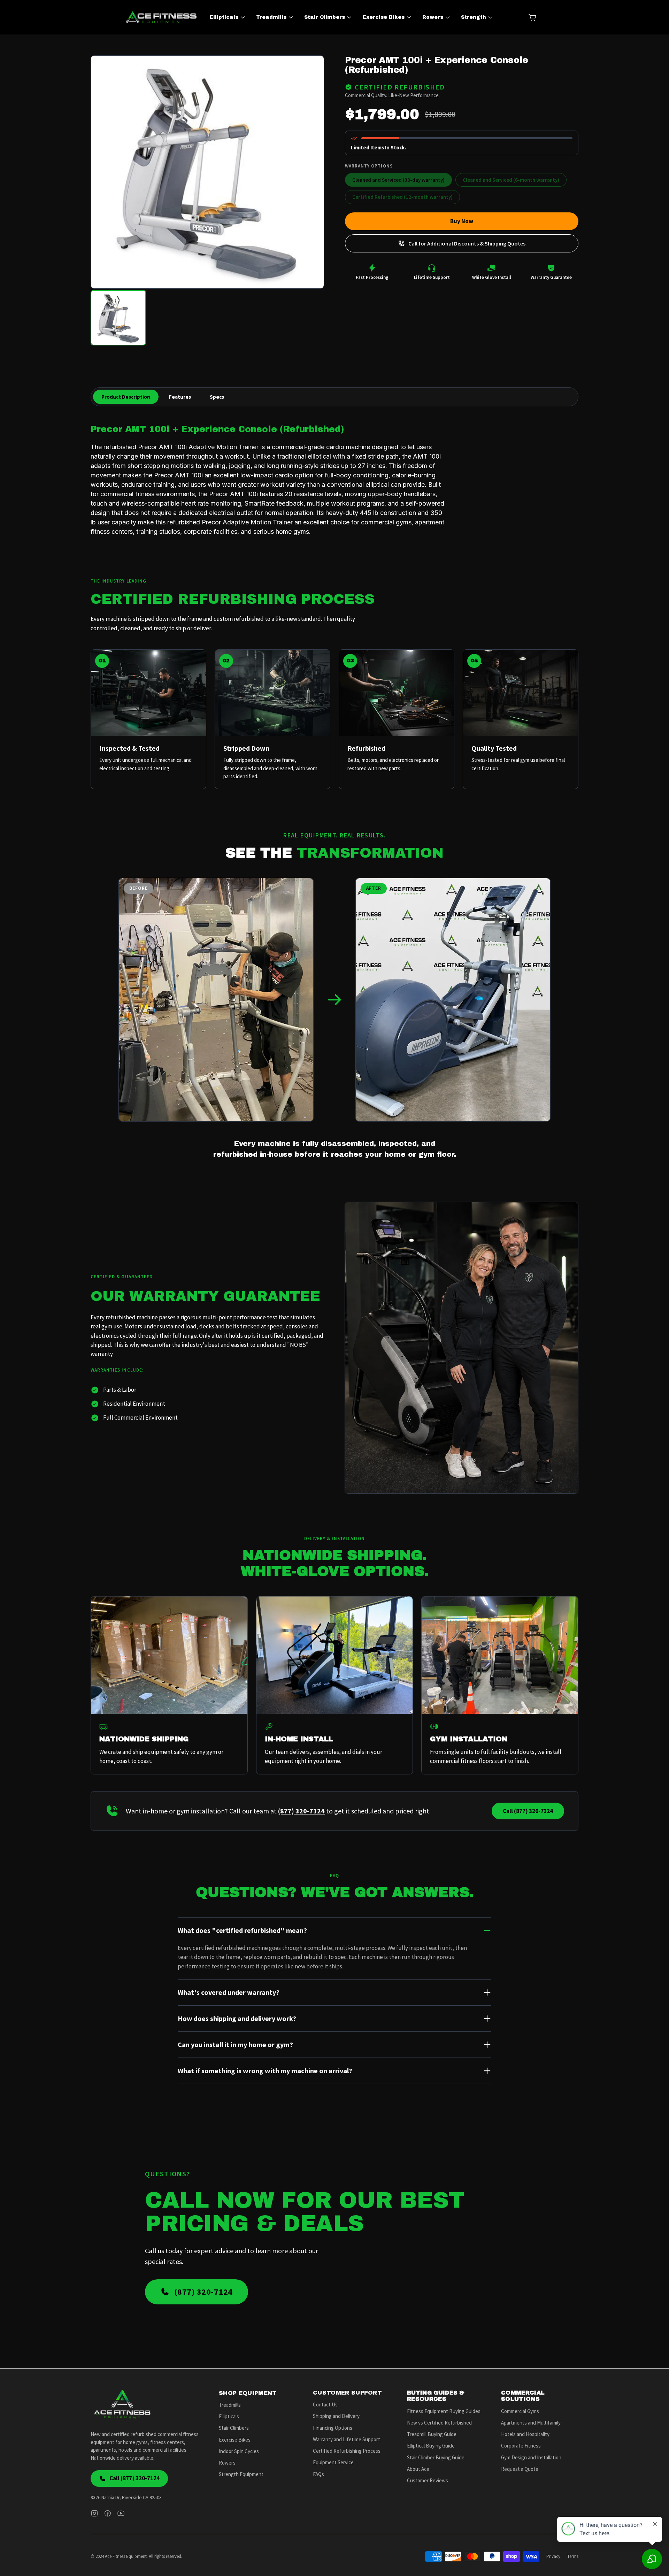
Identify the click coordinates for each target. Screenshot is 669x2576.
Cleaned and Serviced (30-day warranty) (398, 180)
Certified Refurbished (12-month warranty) (402, 197)
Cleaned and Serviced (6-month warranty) (511, 180)
